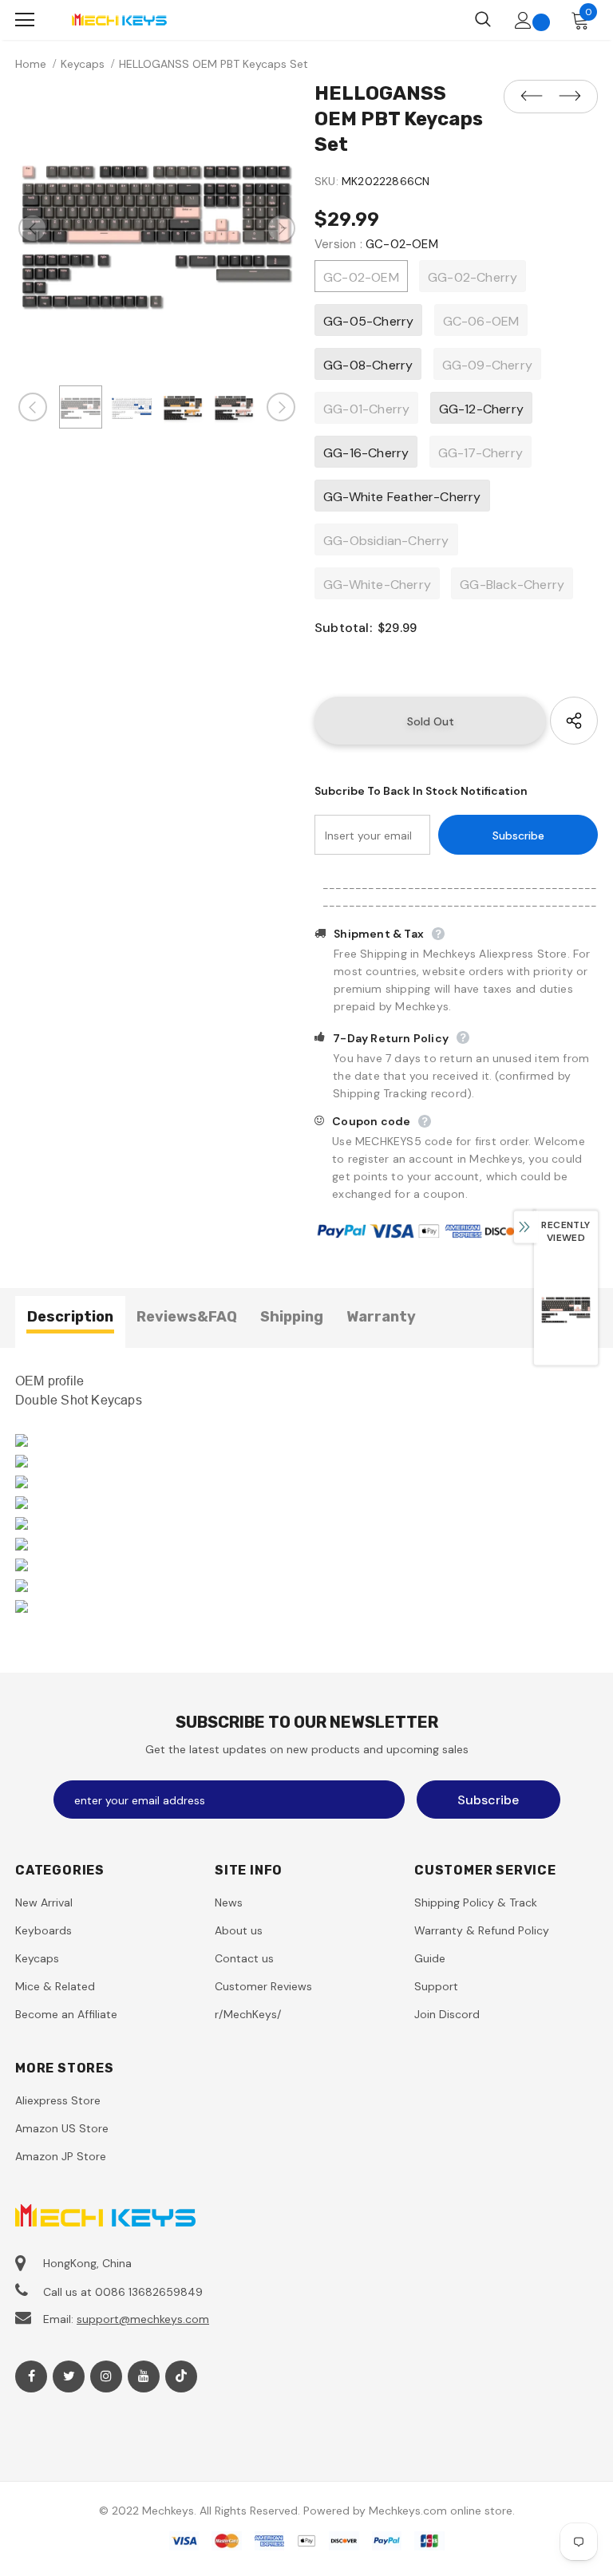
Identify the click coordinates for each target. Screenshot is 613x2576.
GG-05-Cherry (368, 321)
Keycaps (83, 64)
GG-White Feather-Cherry (402, 497)
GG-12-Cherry (481, 409)
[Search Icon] (483, 20)
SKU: (326, 181)
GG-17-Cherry (481, 453)
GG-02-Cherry (473, 277)
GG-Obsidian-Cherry (386, 541)
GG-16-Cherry (366, 453)
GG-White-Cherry (377, 585)
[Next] (281, 228)
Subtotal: (343, 628)
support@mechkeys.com (143, 2319)
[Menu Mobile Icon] (25, 20)
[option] (157, 228)
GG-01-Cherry (366, 409)
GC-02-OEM (361, 277)
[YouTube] (144, 2376)
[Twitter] (69, 2376)
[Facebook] (31, 2376)
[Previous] (33, 228)
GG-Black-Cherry (512, 585)
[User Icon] (523, 20)
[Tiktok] (181, 2376)
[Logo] (119, 20)
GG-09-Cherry (487, 365)
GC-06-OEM (481, 321)
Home (31, 64)
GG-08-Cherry (368, 365)
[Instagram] (106, 2376)
